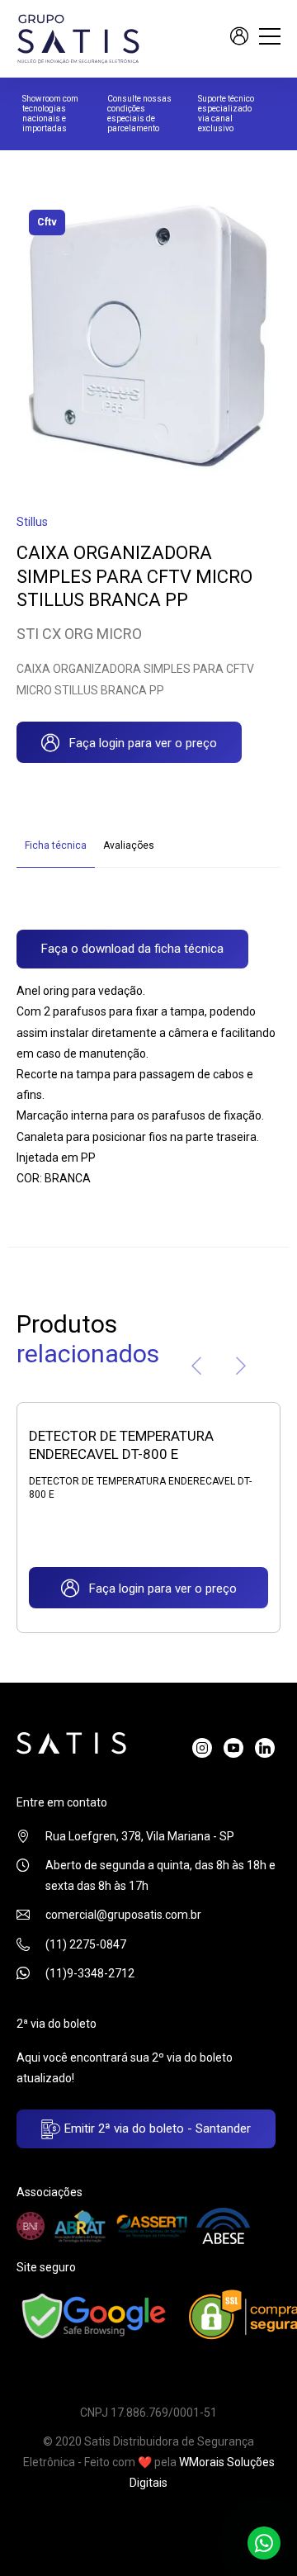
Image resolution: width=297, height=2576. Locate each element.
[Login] (239, 38)
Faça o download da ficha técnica (132, 949)
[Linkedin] (265, 1748)
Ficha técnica (56, 845)
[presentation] (196, 1369)
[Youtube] (233, 1748)
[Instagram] (202, 1748)
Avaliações (129, 845)
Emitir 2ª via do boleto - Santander (156, 2129)
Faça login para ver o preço (138, 743)
